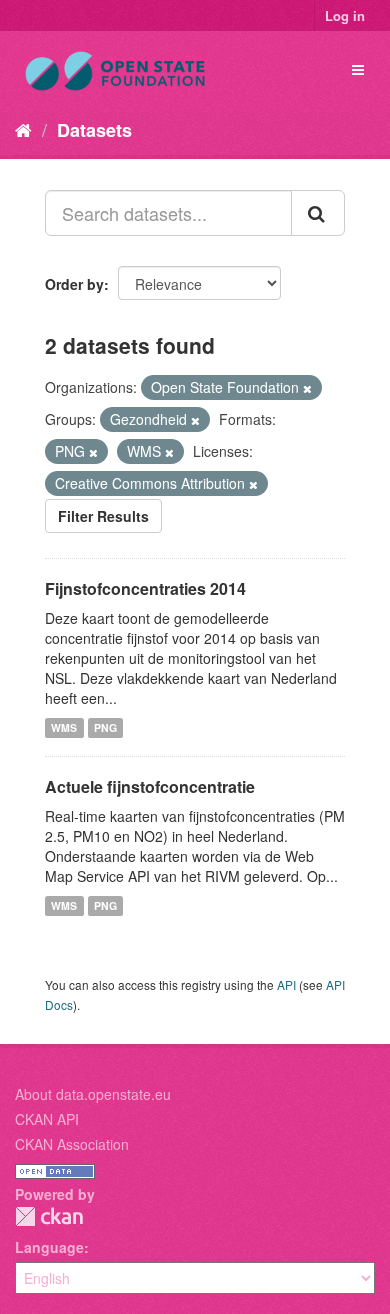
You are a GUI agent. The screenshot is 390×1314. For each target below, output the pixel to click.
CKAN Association (72, 1144)
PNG (105, 727)
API (286, 984)
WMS (64, 727)
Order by (74, 284)
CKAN (49, 1216)
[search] (318, 213)
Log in (345, 15)
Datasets (94, 130)
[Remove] (307, 388)
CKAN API (47, 1119)
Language (49, 1247)
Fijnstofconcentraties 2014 (145, 588)
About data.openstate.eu (93, 1094)
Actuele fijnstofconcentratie (150, 786)
